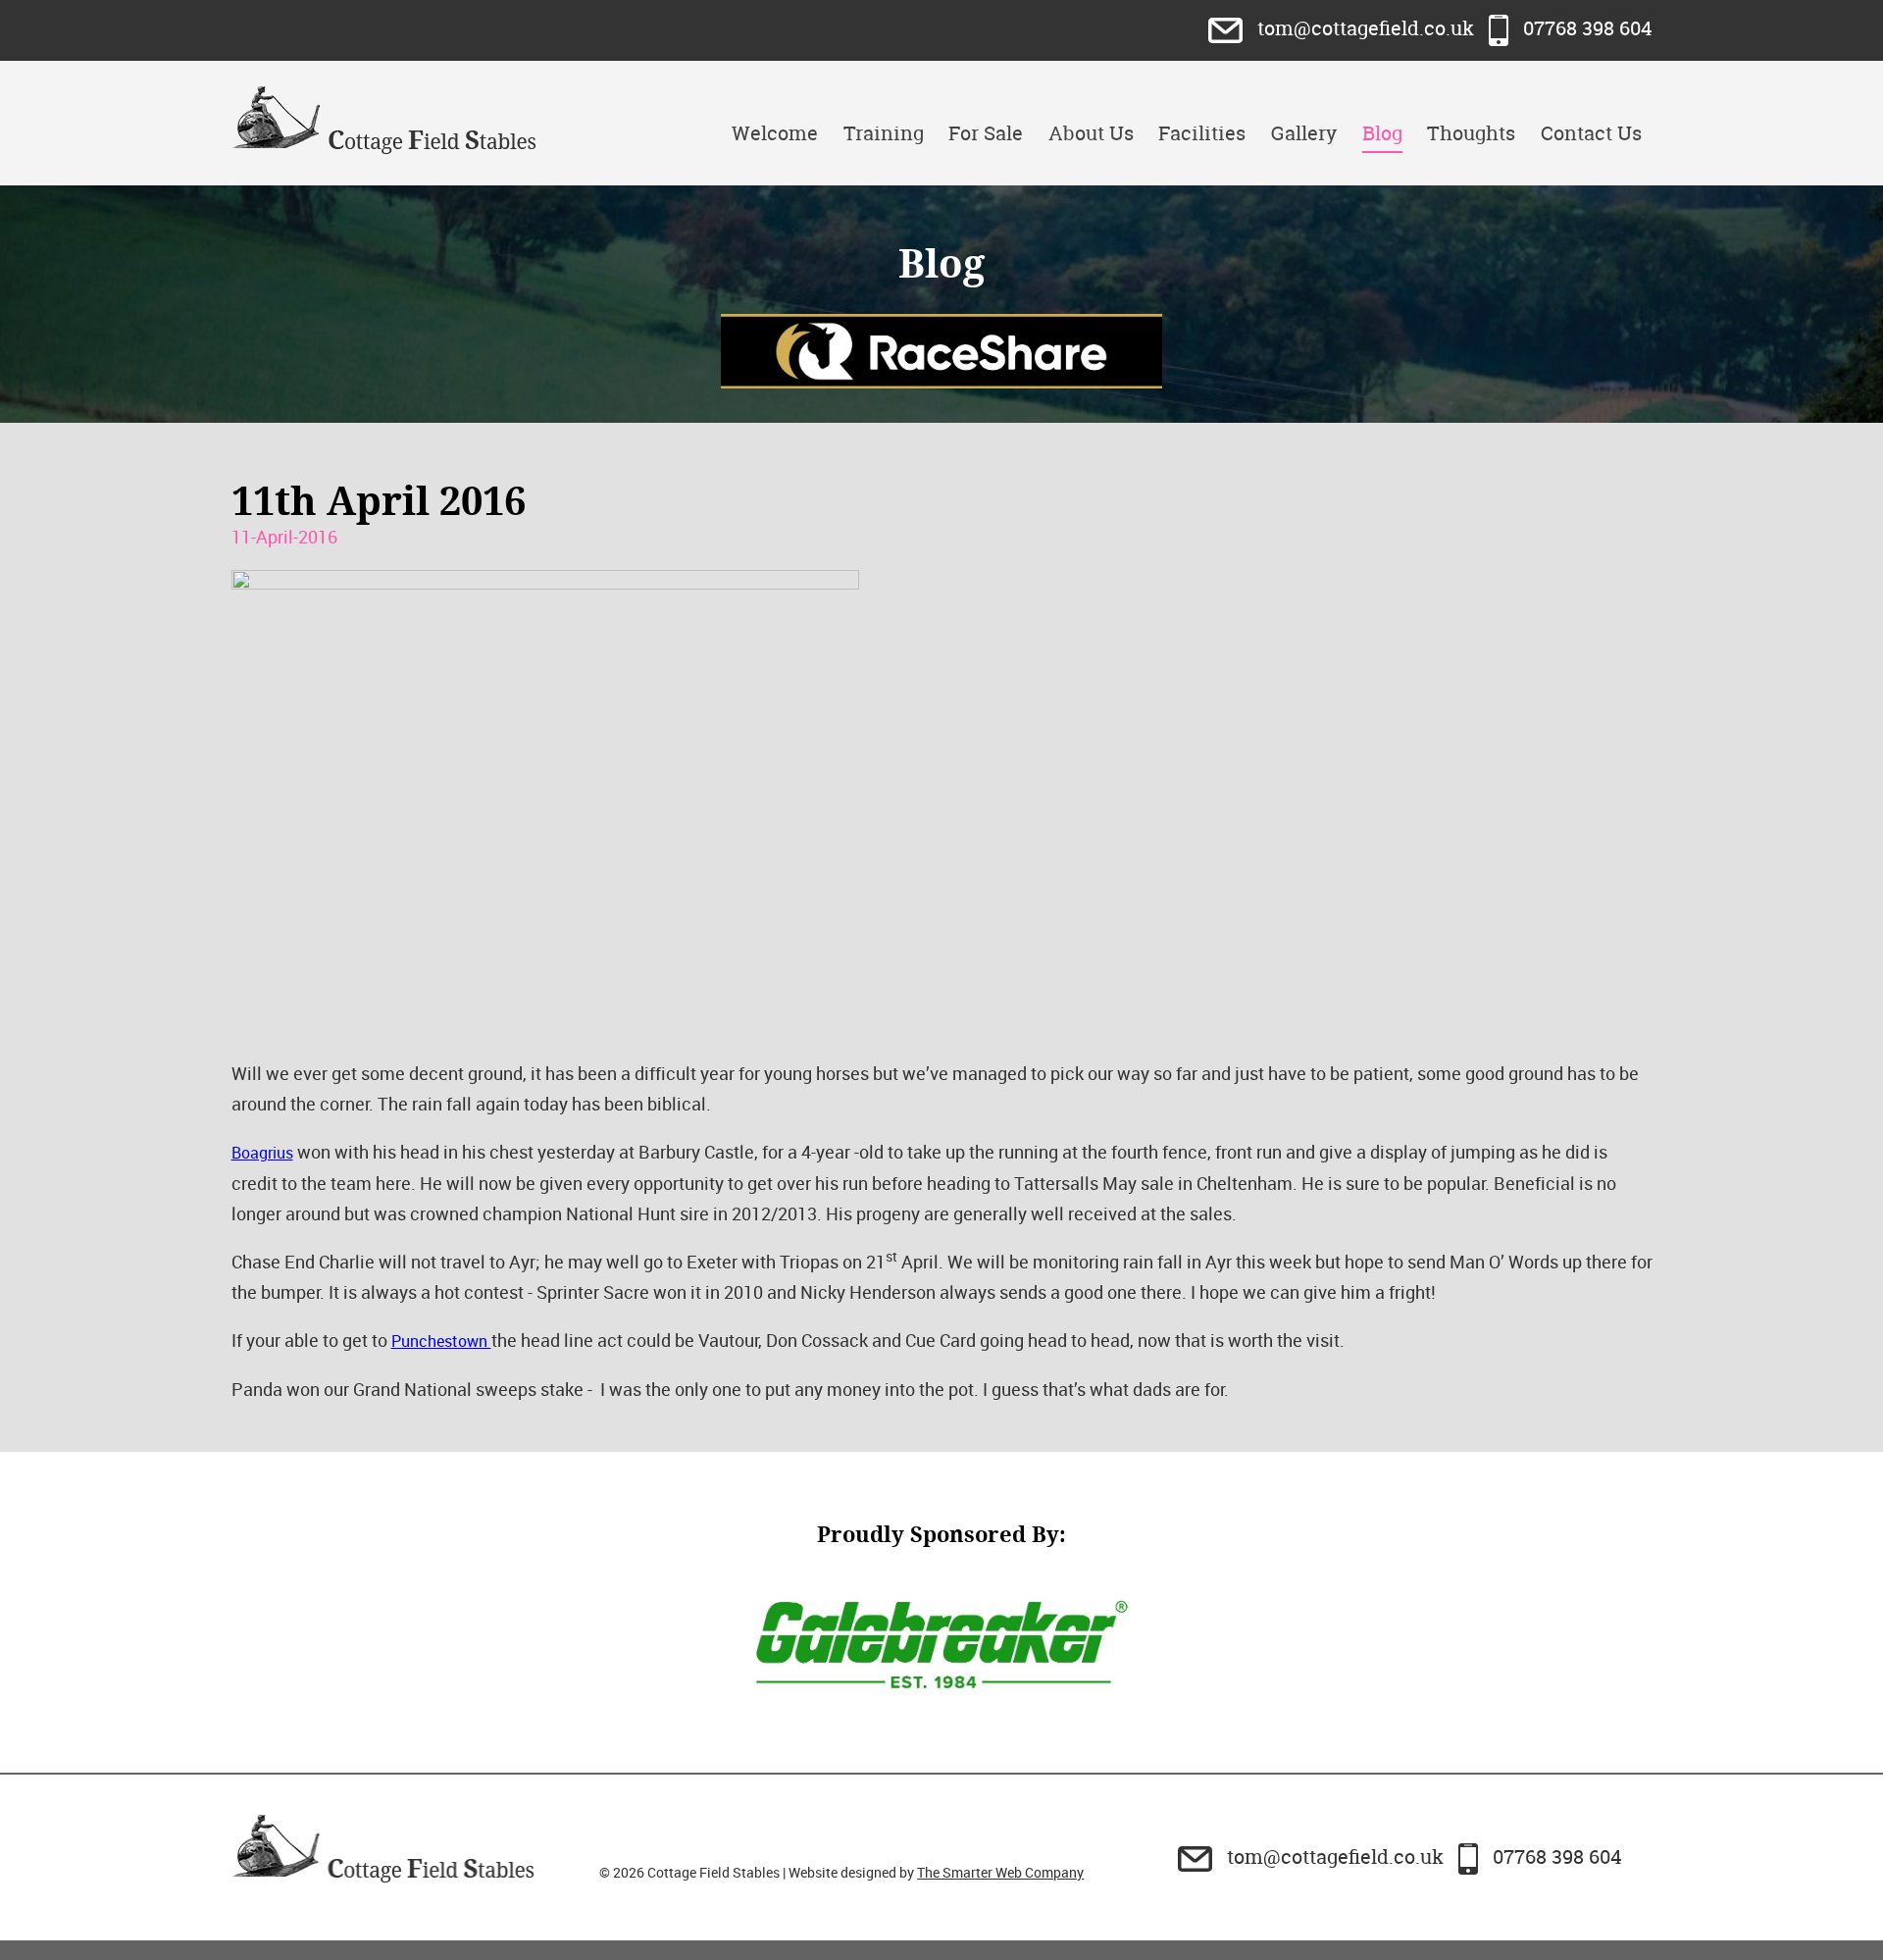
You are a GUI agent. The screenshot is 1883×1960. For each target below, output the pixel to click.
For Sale (986, 133)
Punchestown (441, 1341)
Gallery (1304, 133)
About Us (1091, 133)
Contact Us (1591, 133)
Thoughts (1471, 133)
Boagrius (262, 1153)
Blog (1382, 133)
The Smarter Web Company (1000, 1872)
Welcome (775, 133)
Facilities (1202, 133)
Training (884, 133)
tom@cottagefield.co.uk (1366, 28)
